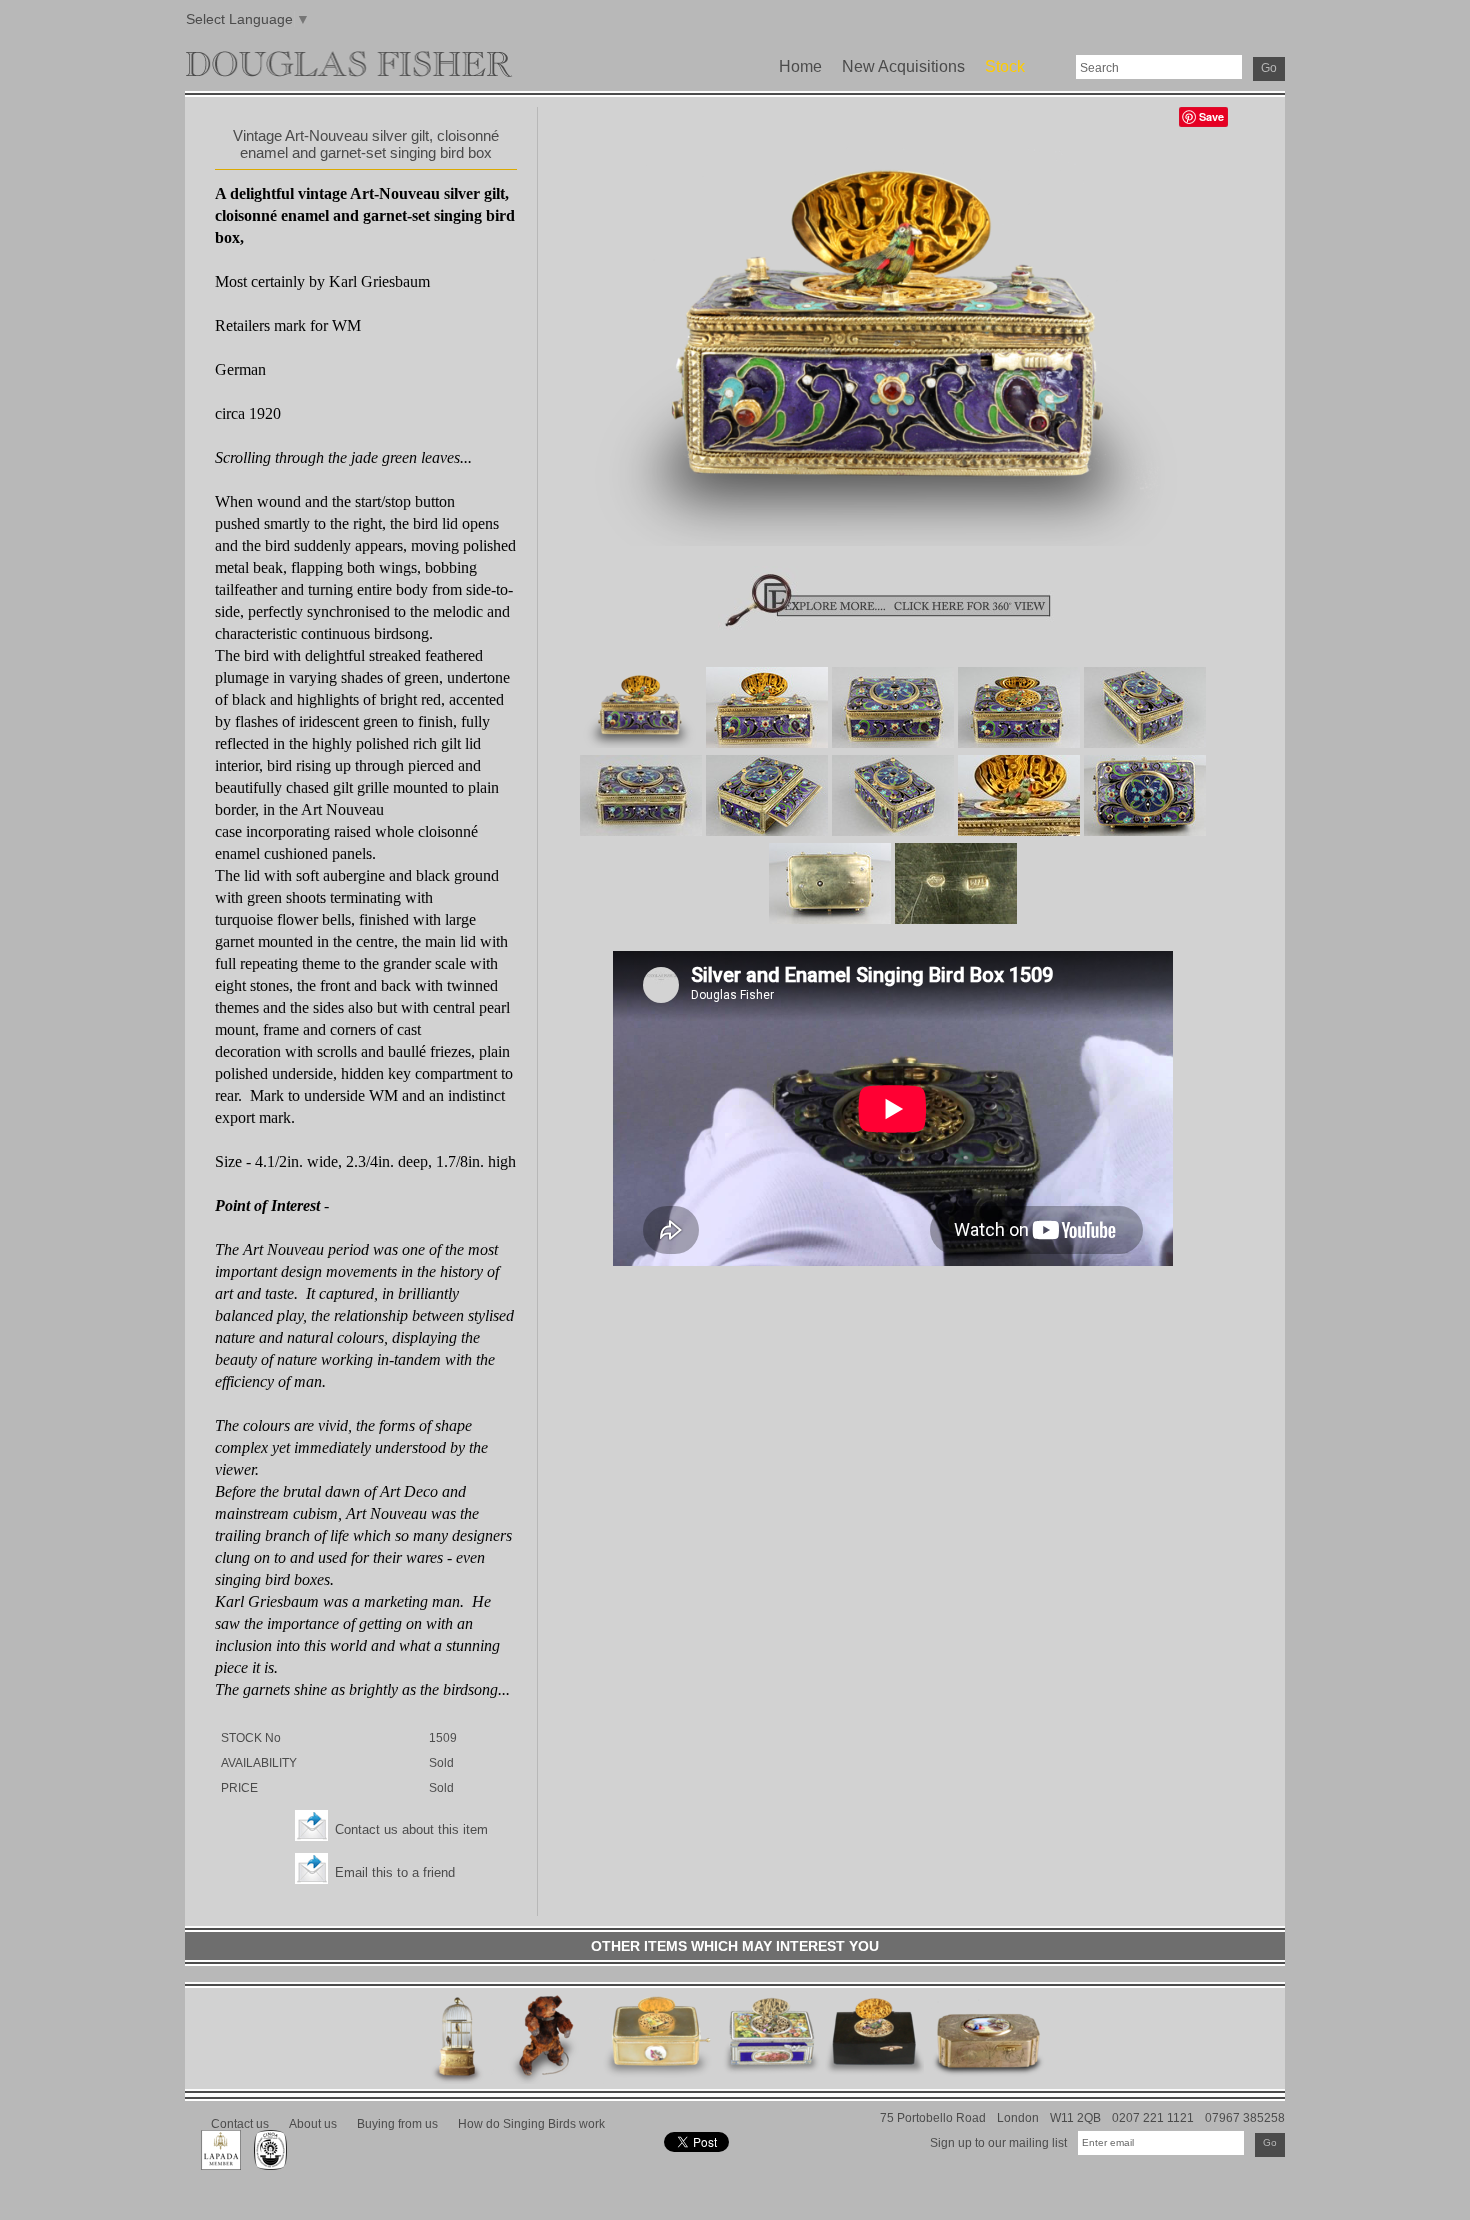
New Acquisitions (903, 66)
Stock (1005, 66)
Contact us (240, 2123)
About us (313, 2123)
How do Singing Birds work (531, 2123)
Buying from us (397, 2123)
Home (800, 66)
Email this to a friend (395, 1872)
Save (1211, 116)
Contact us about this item (411, 1829)
